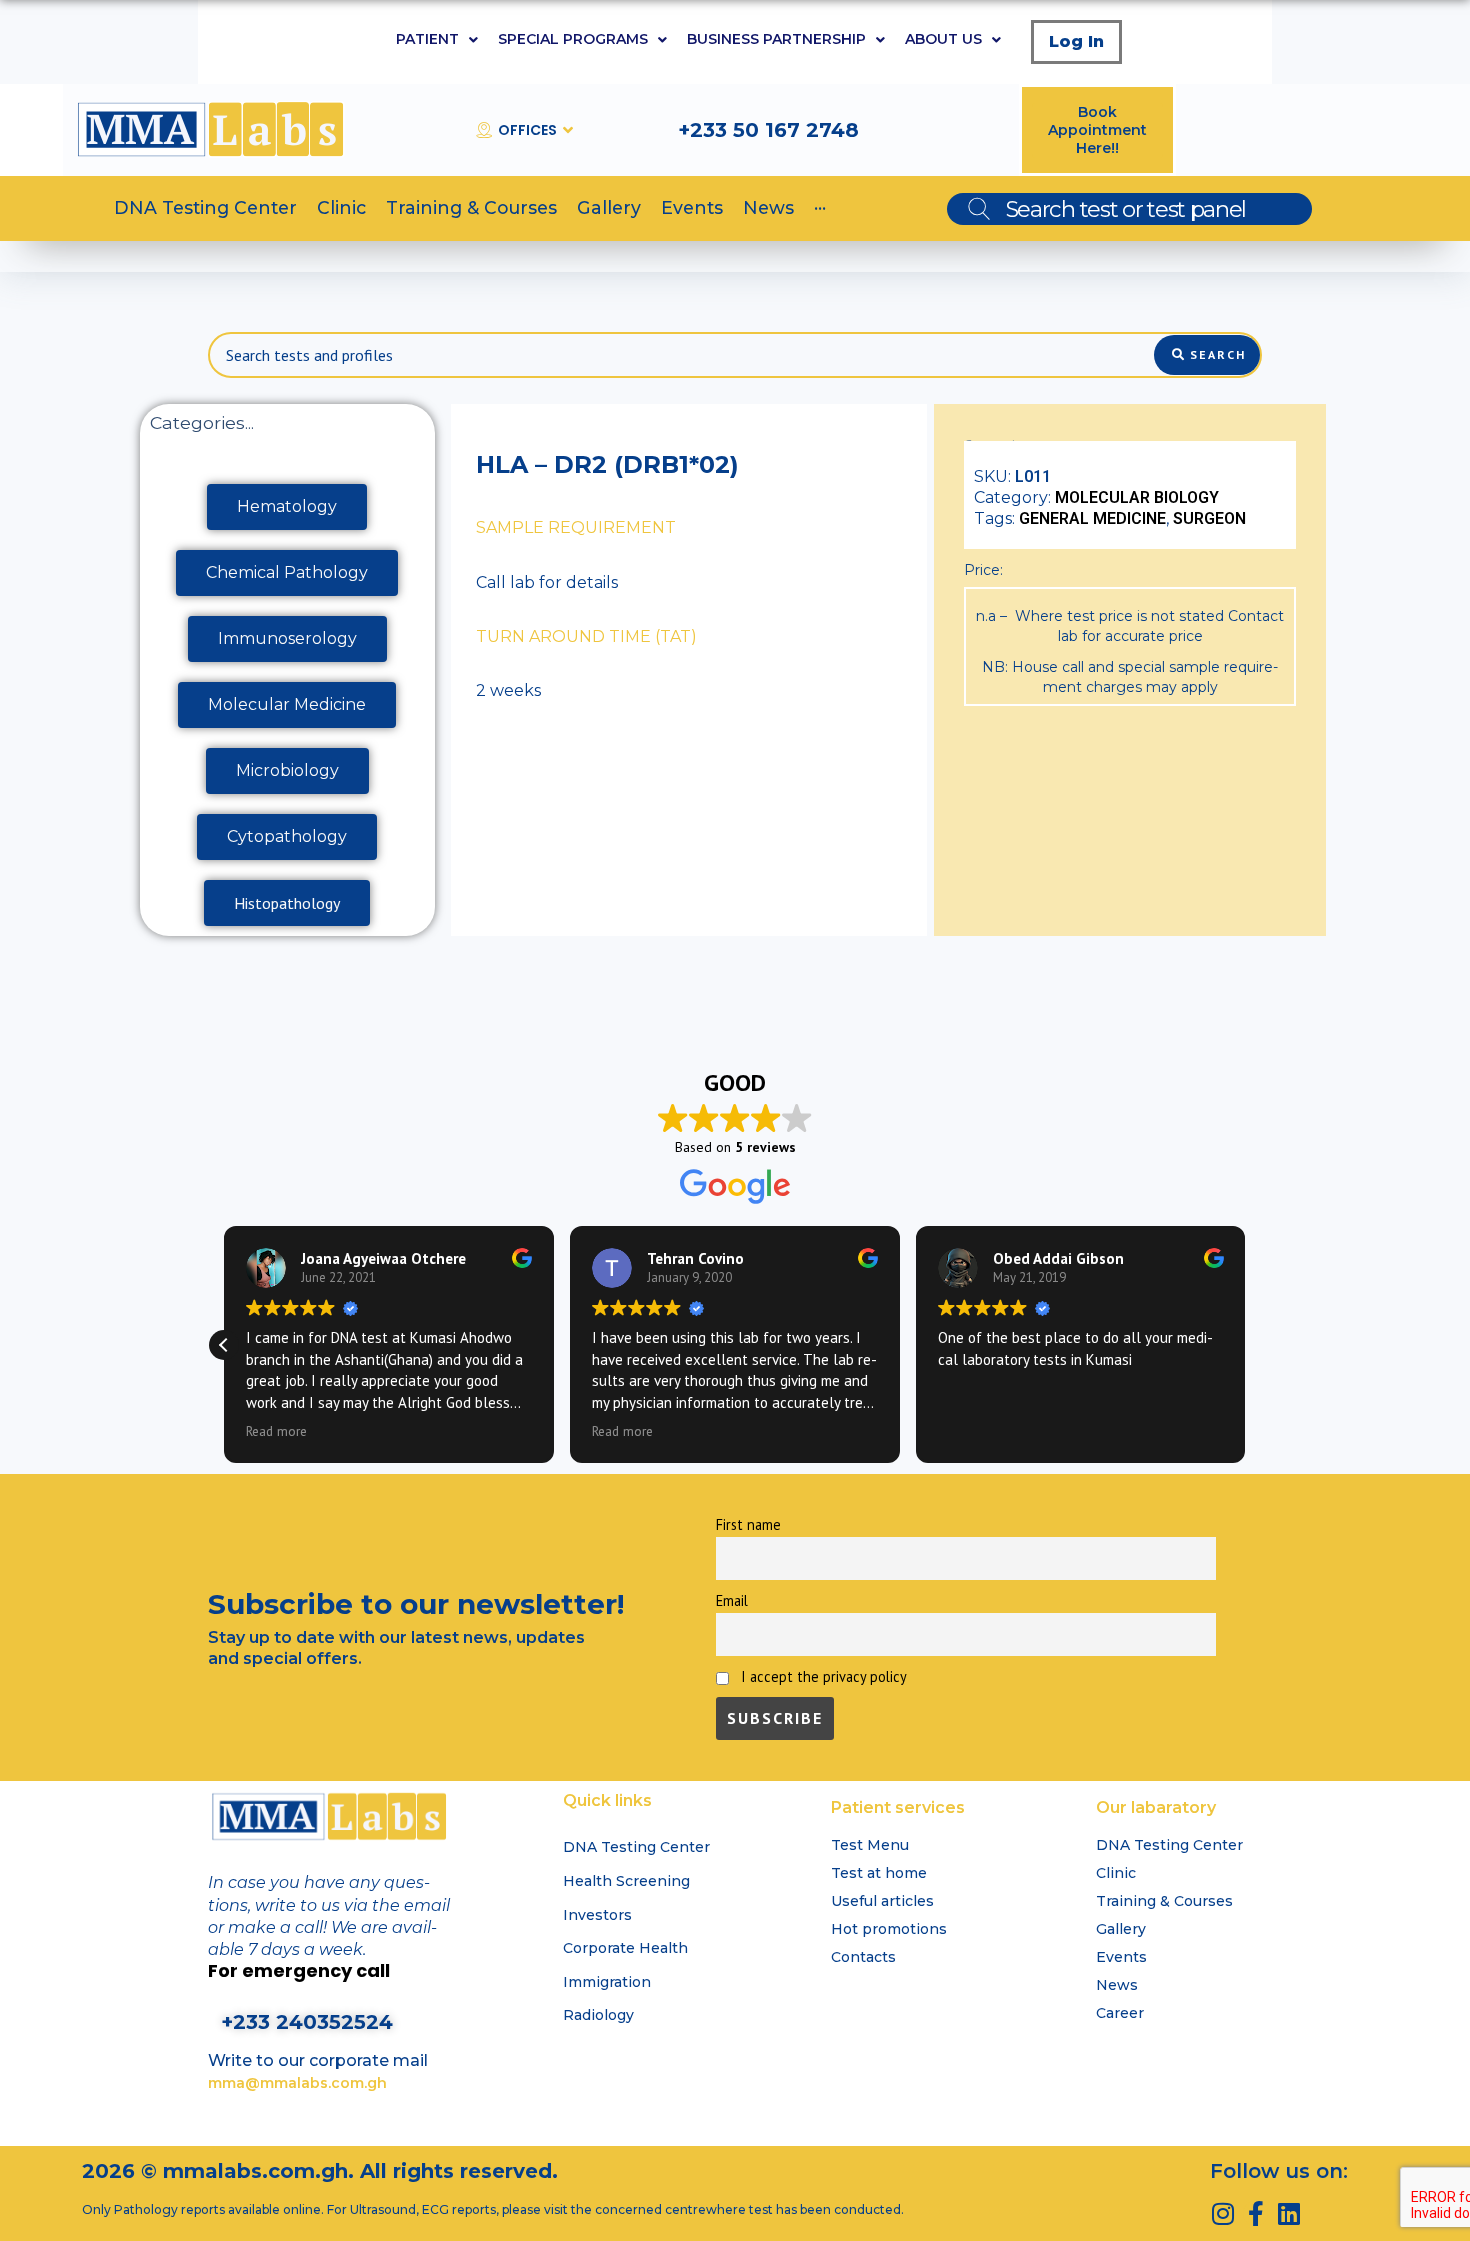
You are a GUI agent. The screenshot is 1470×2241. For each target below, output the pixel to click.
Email (732, 1600)
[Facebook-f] (1255, 2213)
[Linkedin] (1288, 2213)
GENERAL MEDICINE (1092, 518)
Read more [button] (276, 1431)
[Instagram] (1222, 2213)
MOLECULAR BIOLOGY (1137, 497)
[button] (224, 1345)
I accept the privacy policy (822, 1676)
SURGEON (1209, 518)
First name (748, 1524)
